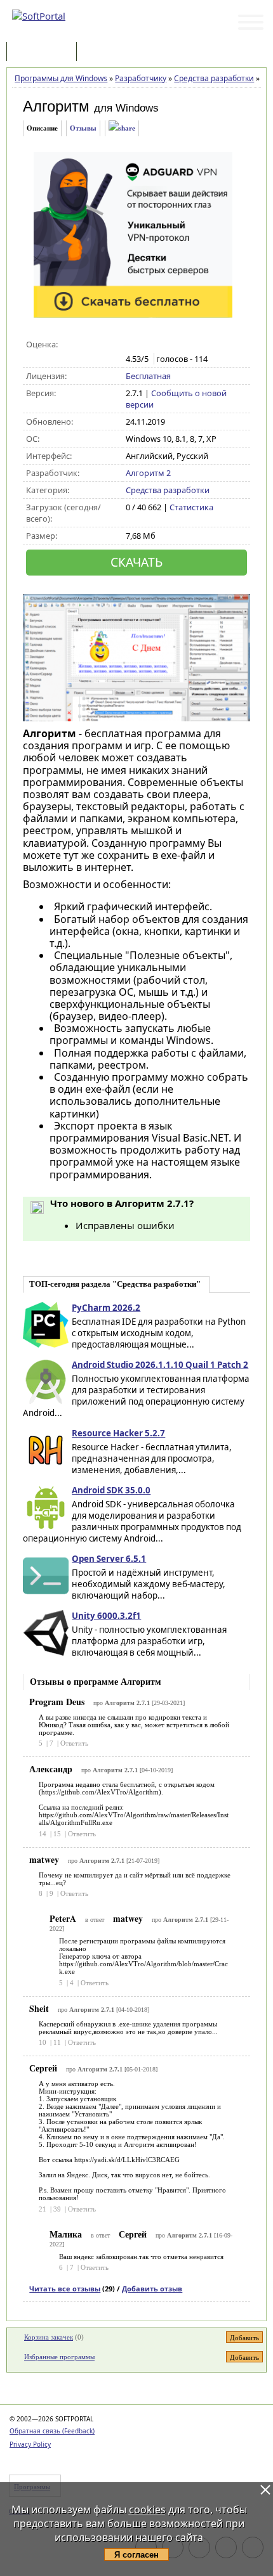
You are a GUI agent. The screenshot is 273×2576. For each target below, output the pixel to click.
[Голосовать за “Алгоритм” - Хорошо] (172, 345)
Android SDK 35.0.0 (111, 1490)
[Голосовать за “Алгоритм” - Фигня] (132, 345)
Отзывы (83, 128)
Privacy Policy (30, 2444)
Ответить (74, 1743)
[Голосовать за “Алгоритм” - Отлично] (186, 345)
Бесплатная (148, 376)
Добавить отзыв (152, 2289)
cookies (147, 2509)
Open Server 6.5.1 (109, 1559)
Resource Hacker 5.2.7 (118, 1433)
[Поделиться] (122, 128)
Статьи (107, 52)
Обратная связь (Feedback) (52, 2431)
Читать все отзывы (65, 2289)
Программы (44, 52)
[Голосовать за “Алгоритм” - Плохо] (146, 345)
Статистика (191, 507)
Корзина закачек (49, 2337)
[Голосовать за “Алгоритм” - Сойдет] (159, 345)
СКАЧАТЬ (136, 562)
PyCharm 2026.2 (106, 1308)
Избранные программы (59, 2357)
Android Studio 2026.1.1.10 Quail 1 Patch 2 (160, 1365)
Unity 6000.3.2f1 (106, 1616)
